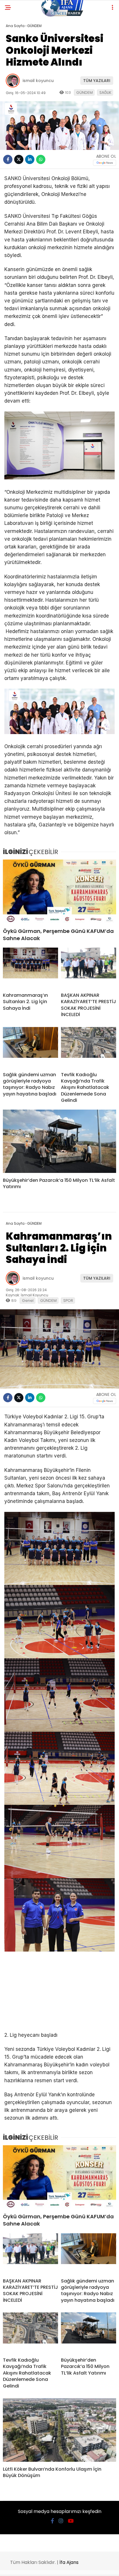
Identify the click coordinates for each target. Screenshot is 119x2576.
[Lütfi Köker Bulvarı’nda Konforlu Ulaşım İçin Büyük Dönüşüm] (59, 2430)
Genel (28, 1301)
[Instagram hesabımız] (61, 2521)
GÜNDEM (84, 93)
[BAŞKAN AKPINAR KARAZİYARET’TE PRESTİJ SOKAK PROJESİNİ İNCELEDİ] (89, 968)
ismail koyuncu (38, 81)
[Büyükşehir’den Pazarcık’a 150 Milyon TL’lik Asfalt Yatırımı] (59, 1141)
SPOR (68, 1301)
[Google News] (105, 163)
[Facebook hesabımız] (52, 2521)
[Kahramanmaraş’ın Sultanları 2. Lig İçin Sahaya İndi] (30, 968)
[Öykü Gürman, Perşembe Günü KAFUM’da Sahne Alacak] (59, 891)
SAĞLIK (105, 93)
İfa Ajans (69, 2562)
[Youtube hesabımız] (71, 2521)
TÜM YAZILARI (97, 81)
